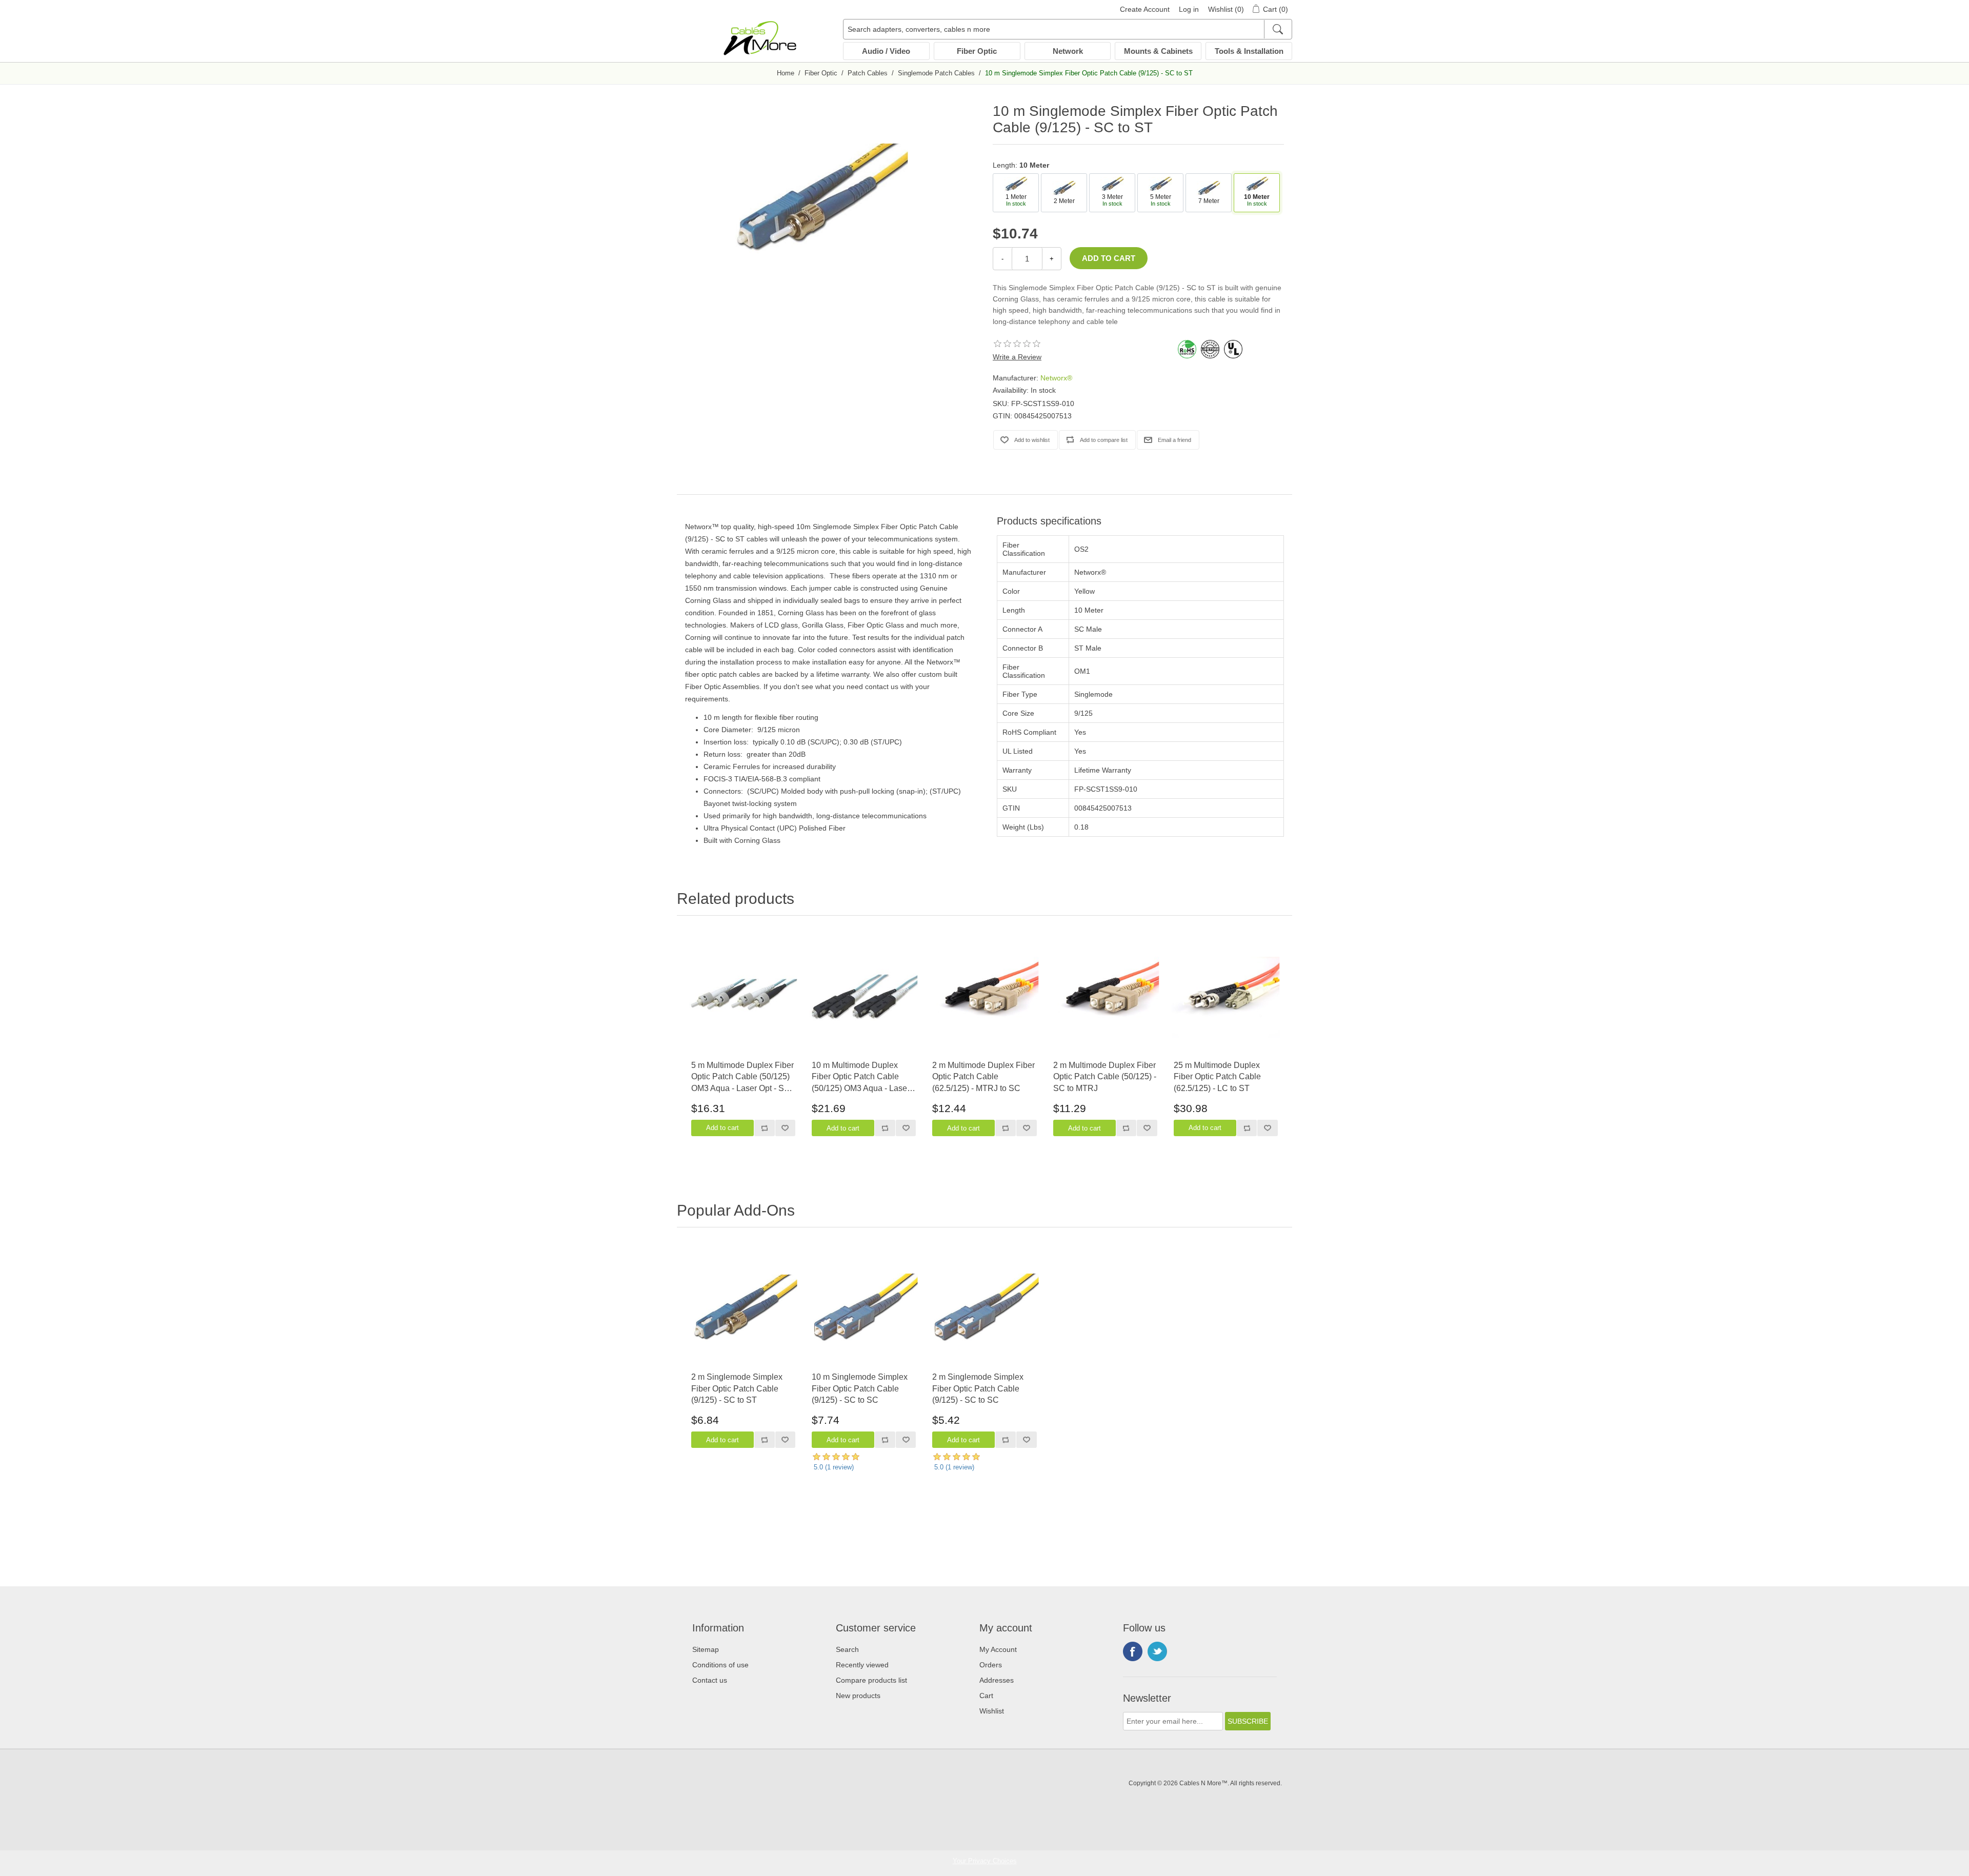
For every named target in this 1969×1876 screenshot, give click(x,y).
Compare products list (871, 1680)
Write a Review (1017, 357)
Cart (986, 1696)
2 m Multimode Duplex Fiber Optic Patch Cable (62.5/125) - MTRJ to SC (983, 1077)
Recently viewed (862, 1665)
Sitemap (706, 1649)
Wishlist (992, 1711)
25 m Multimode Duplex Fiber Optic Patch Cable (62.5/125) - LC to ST (1217, 1077)
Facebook (1133, 1651)
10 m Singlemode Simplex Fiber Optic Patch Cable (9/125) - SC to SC (860, 1388)
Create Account (1145, 9)
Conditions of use (720, 1665)
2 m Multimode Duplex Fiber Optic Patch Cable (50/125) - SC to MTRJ (1105, 1077)
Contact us (710, 1680)
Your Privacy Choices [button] (985, 1861)
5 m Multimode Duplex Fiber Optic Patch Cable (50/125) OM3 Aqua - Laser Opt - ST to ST (742, 1077)
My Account (998, 1649)
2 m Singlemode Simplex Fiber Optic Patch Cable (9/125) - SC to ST (737, 1388)
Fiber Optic (977, 51)
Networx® (1056, 378)
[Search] (1278, 29)
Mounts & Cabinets (1158, 51)
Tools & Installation (1249, 51)
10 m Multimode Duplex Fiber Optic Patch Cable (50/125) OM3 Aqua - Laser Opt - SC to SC (861, 1077)
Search (847, 1649)
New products (858, 1696)
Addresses (997, 1680)
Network (1068, 51)
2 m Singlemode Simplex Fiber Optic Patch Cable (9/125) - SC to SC (978, 1388)
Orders (991, 1665)
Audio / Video (886, 51)
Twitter (1157, 1651)
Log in (1189, 9)
